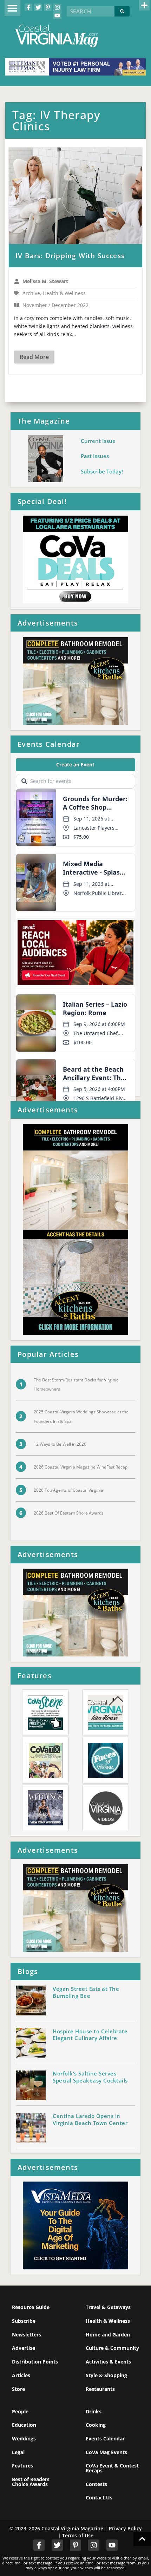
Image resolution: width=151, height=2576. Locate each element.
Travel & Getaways (108, 2307)
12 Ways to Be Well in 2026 (60, 1444)
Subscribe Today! (102, 471)
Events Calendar (105, 2438)
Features (22, 2466)
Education (24, 2425)
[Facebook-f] (28, 7)
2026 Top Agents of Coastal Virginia (68, 1490)
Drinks (94, 2411)
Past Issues (95, 456)
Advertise (24, 2348)
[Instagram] (57, 7)
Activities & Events (108, 2362)
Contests (96, 2484)
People (20, 2411)
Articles (21, 2375)
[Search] (122, 11)
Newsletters (27, 2335)
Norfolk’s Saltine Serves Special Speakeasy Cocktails (90, 2077)
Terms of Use (78, 2535)
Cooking (96, 2425)
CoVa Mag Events (106, 2452)
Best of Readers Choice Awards (31, 2482)
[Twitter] (38, 7)
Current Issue (98, 441)
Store (18, 2389)
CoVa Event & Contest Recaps (112, 2468)
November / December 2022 (55, 305)
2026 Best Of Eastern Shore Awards (69, 1513)
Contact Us (99, 2497)
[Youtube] (57, 15)
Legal (18, 2452)
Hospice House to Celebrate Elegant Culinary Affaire (90, 2035)
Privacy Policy (125, 2528)
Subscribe (24, 2321)
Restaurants (100, 2389)
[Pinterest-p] (48, 7)
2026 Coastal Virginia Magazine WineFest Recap (81, 1467)
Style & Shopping (106, 2375)
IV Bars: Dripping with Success (70, 256)
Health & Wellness (108, 2321)
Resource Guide (31, 2307)
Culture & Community (112, 2348)
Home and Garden (108, 2335)
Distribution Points (35, 2362)
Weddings (24, 2438)
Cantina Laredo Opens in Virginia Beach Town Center (90, 2119)
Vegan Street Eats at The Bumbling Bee (86, 1992)
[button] (12, 8)
